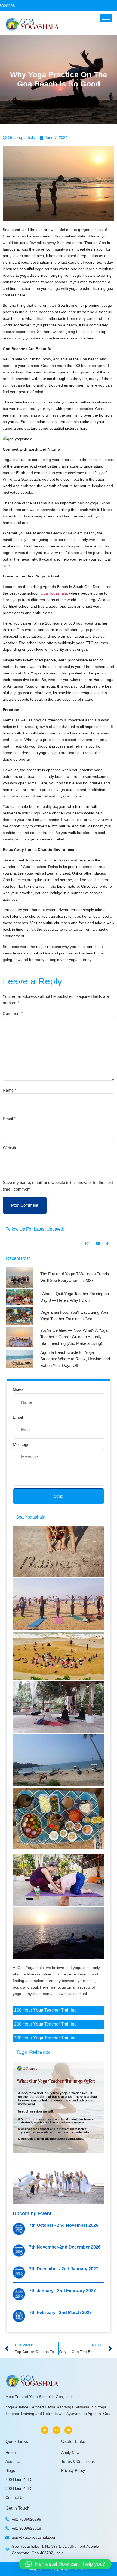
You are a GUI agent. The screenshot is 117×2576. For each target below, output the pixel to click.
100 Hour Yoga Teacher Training (45, 2010)
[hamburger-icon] (106, 18)
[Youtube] (68, 2430)
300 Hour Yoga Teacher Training (45, 2038)
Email (9, 1119)
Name (10, 1090)
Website (10, 1148)
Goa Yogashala (54, 593)
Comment (13, 1013)
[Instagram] (45, 2430)
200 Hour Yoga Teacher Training (45, 2024)
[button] (65, 2564)
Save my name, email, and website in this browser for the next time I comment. (58, 1186)
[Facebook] (56, 2430)
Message (21, 1444)
